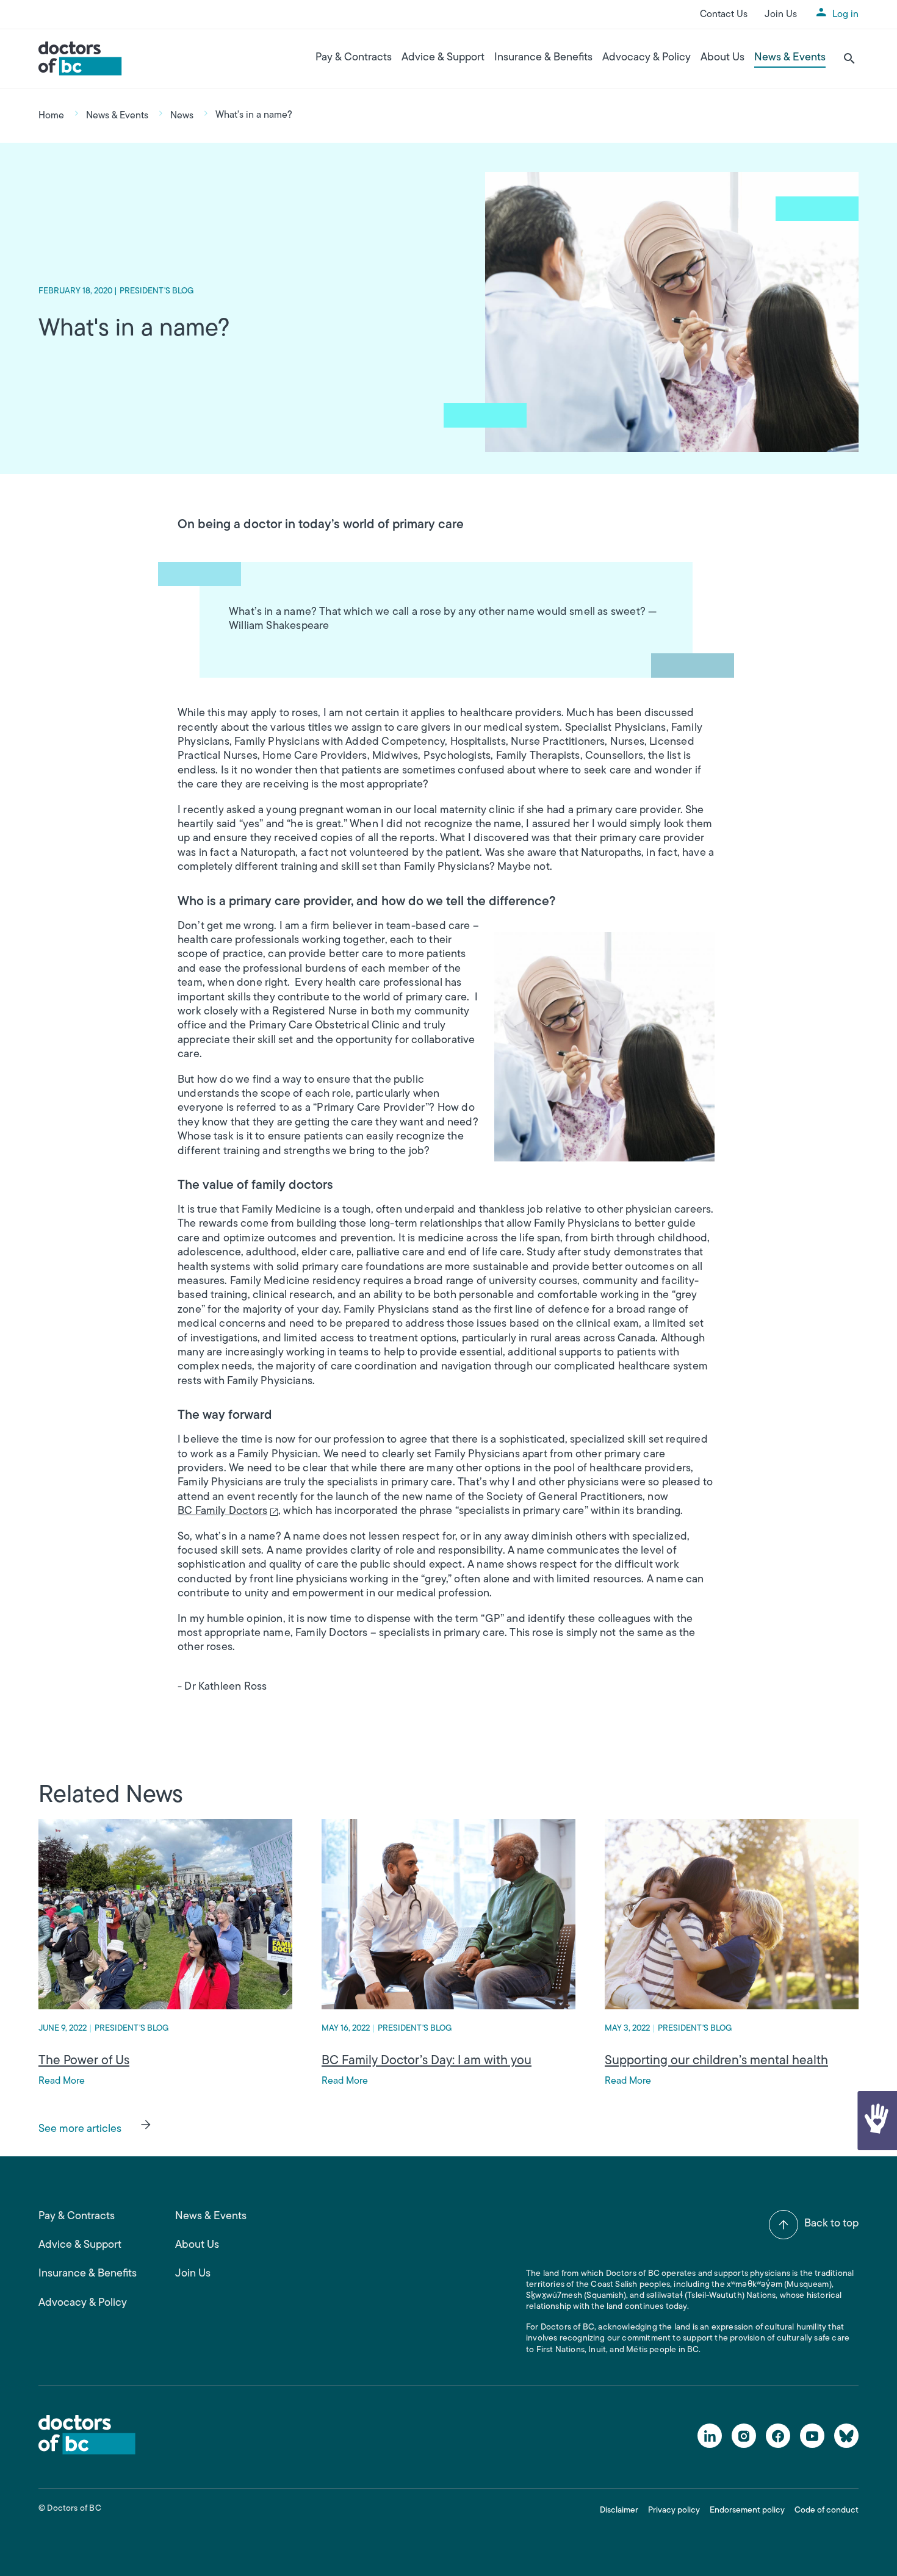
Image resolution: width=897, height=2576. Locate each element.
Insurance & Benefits (543, 58)
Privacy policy (674, 2510)
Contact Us (724, 15)
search (849, 59)
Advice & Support (443, 58)
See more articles (80, 2129)
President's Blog (157, 291)
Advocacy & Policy (647, 58)
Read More (62, 2081)
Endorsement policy (747, 2510)
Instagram (744, 2436)
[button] (876, 2121)
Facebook (778, 2436)
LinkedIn (710, 2436)
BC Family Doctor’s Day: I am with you (427, 2061)
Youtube (812, 2436)
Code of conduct (827, 2510)
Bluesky (846, 2436)
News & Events (790, 58)
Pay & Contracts (354, 58)
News (182, 116)
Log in (845, 15)
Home (51, 116)
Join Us (781, 15)
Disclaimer (619, 2510)
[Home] (80, 59)
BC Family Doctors (222, 1512)
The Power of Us (84, 2061)
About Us (722, 58)
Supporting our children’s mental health (716, 2061)
